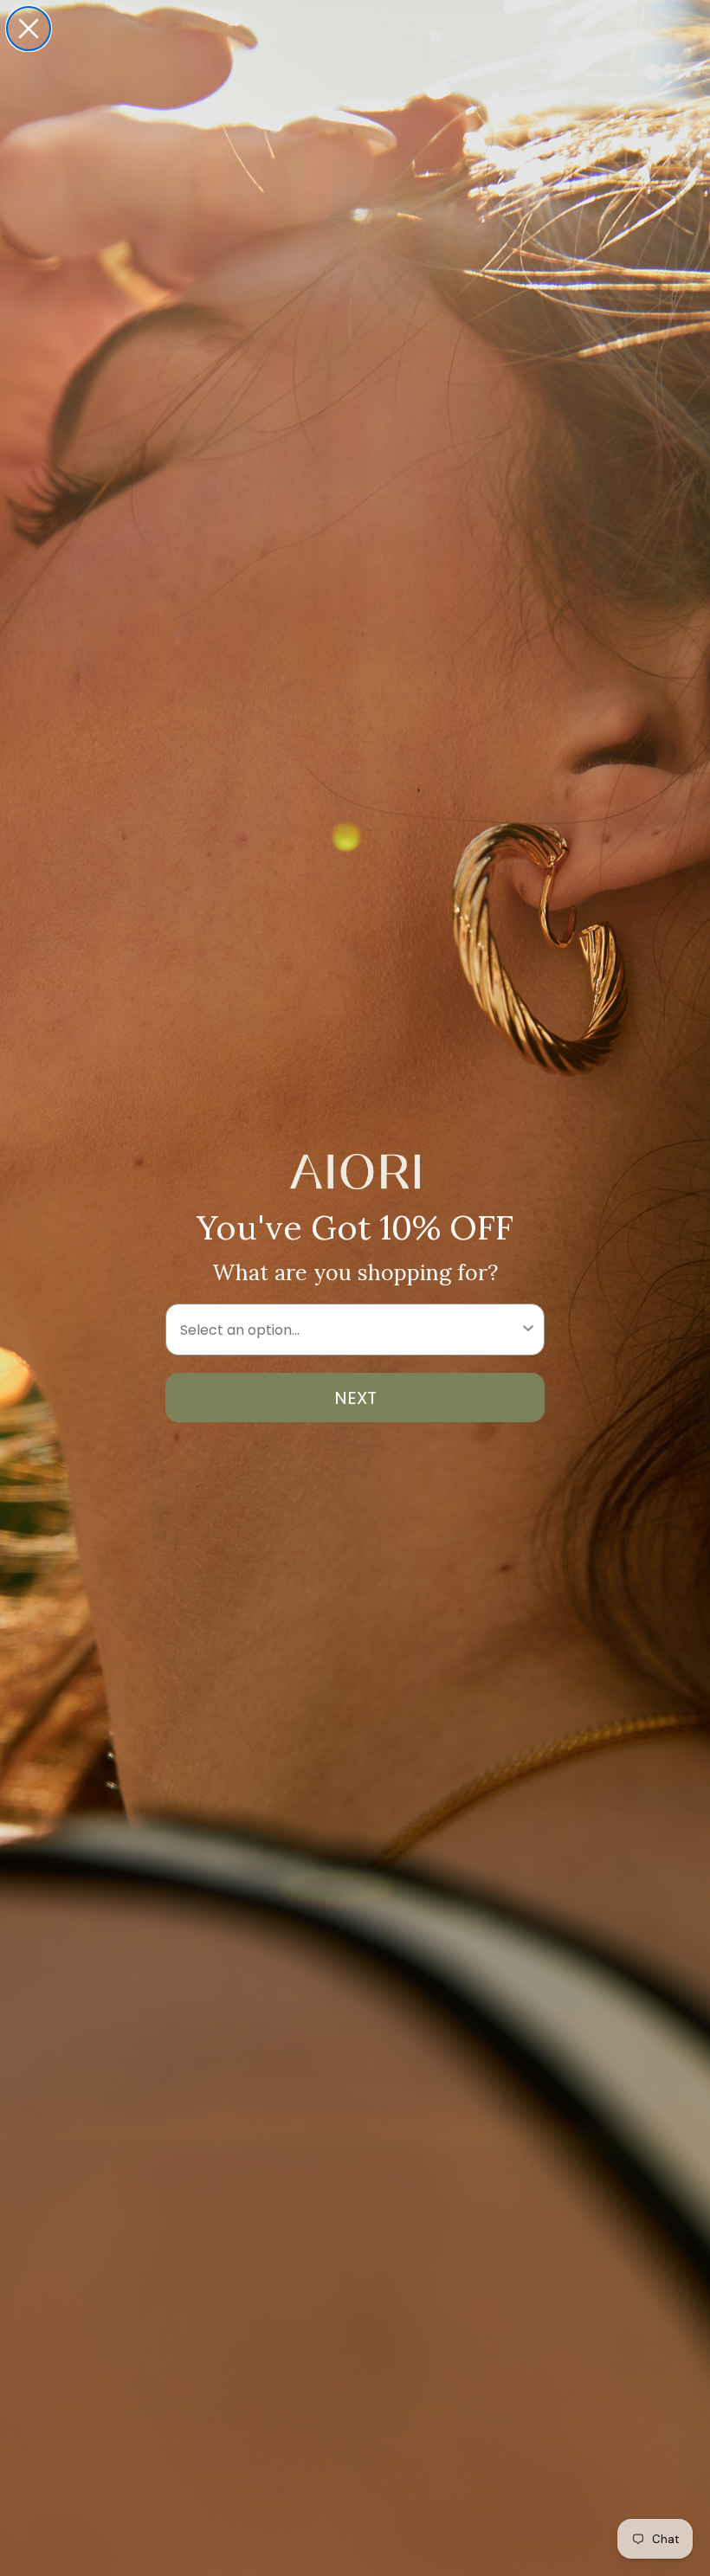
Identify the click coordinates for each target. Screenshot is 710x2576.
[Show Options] (528, 1330)
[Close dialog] (29, 29)
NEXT (355, 1398)
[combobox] (350, 1330)
